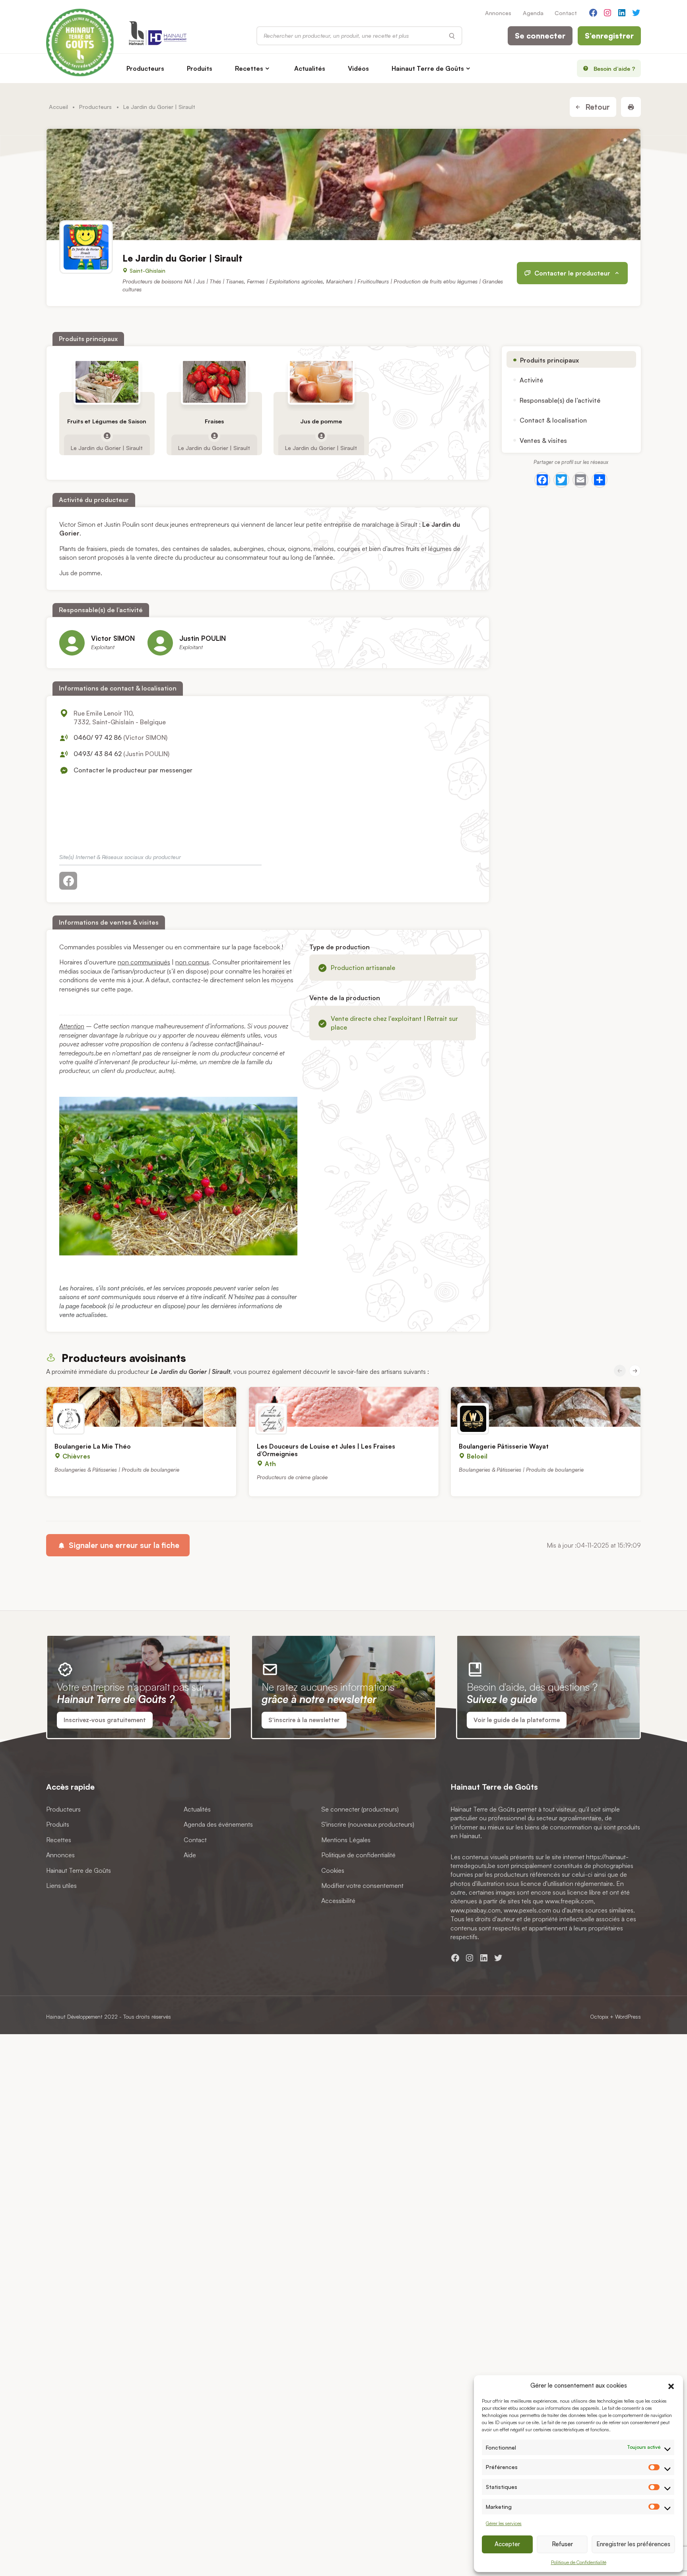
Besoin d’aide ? (614, 68)
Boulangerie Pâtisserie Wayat (504, 1446)
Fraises (214, 421)
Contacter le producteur (572, 273)
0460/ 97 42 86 (98, 737)
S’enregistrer (609, 36)
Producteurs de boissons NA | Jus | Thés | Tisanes (183, 282)
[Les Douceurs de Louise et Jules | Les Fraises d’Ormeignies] (344, 1407)
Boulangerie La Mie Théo (93, 1446)
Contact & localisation (553, 420)
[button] (671, 2385)
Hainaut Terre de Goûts (428, 68)
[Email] (580, 480)
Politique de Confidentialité (579, 2562)
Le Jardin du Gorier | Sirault (107, 448)
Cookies (333, 1870)
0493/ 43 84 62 (98, 754)
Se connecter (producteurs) (360, 1809)
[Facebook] (542, 480)
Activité (531, 380)
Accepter (507, 2544)
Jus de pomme (321, 421)
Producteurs (145, 68)
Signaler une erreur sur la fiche (123, 1545)
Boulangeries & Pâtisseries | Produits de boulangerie (117, 1469)
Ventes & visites (543, 440)
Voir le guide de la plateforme (517, 1720)
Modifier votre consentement (362, 1885)
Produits (200, 68)
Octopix (599, 2016)
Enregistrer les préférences (633, 2544)
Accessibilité (338, 1901)
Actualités (310, 68)
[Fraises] (214, 382)
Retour (597, 107)
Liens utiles (61, 1885)
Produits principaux (549, 360)
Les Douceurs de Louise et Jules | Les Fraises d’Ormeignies (326, 1450)
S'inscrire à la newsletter (304, 1720)
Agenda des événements (218, 1824)
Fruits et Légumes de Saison (107, 421)
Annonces (498, 13)
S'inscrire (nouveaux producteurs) (368, 1824)
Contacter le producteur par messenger (133, 770)
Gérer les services (504, 2523)
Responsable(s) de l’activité (560, 400)
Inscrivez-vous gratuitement (105, 1720)
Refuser (562, 2544)
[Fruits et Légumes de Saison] (107, 382)
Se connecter (540, 36)
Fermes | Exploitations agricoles (285, 282)
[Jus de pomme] (321, 382)
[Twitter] (561, 480)
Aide (190, 1855)
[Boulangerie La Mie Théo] (141, 1407)
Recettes (249, 68)
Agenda (533, 13)
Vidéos (358, 68)
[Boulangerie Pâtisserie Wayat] (546, 1407)
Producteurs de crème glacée (292, 1477)
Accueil (58, 107)
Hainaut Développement (74, 2016)
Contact (566, 13)
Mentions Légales (346, 1840)
